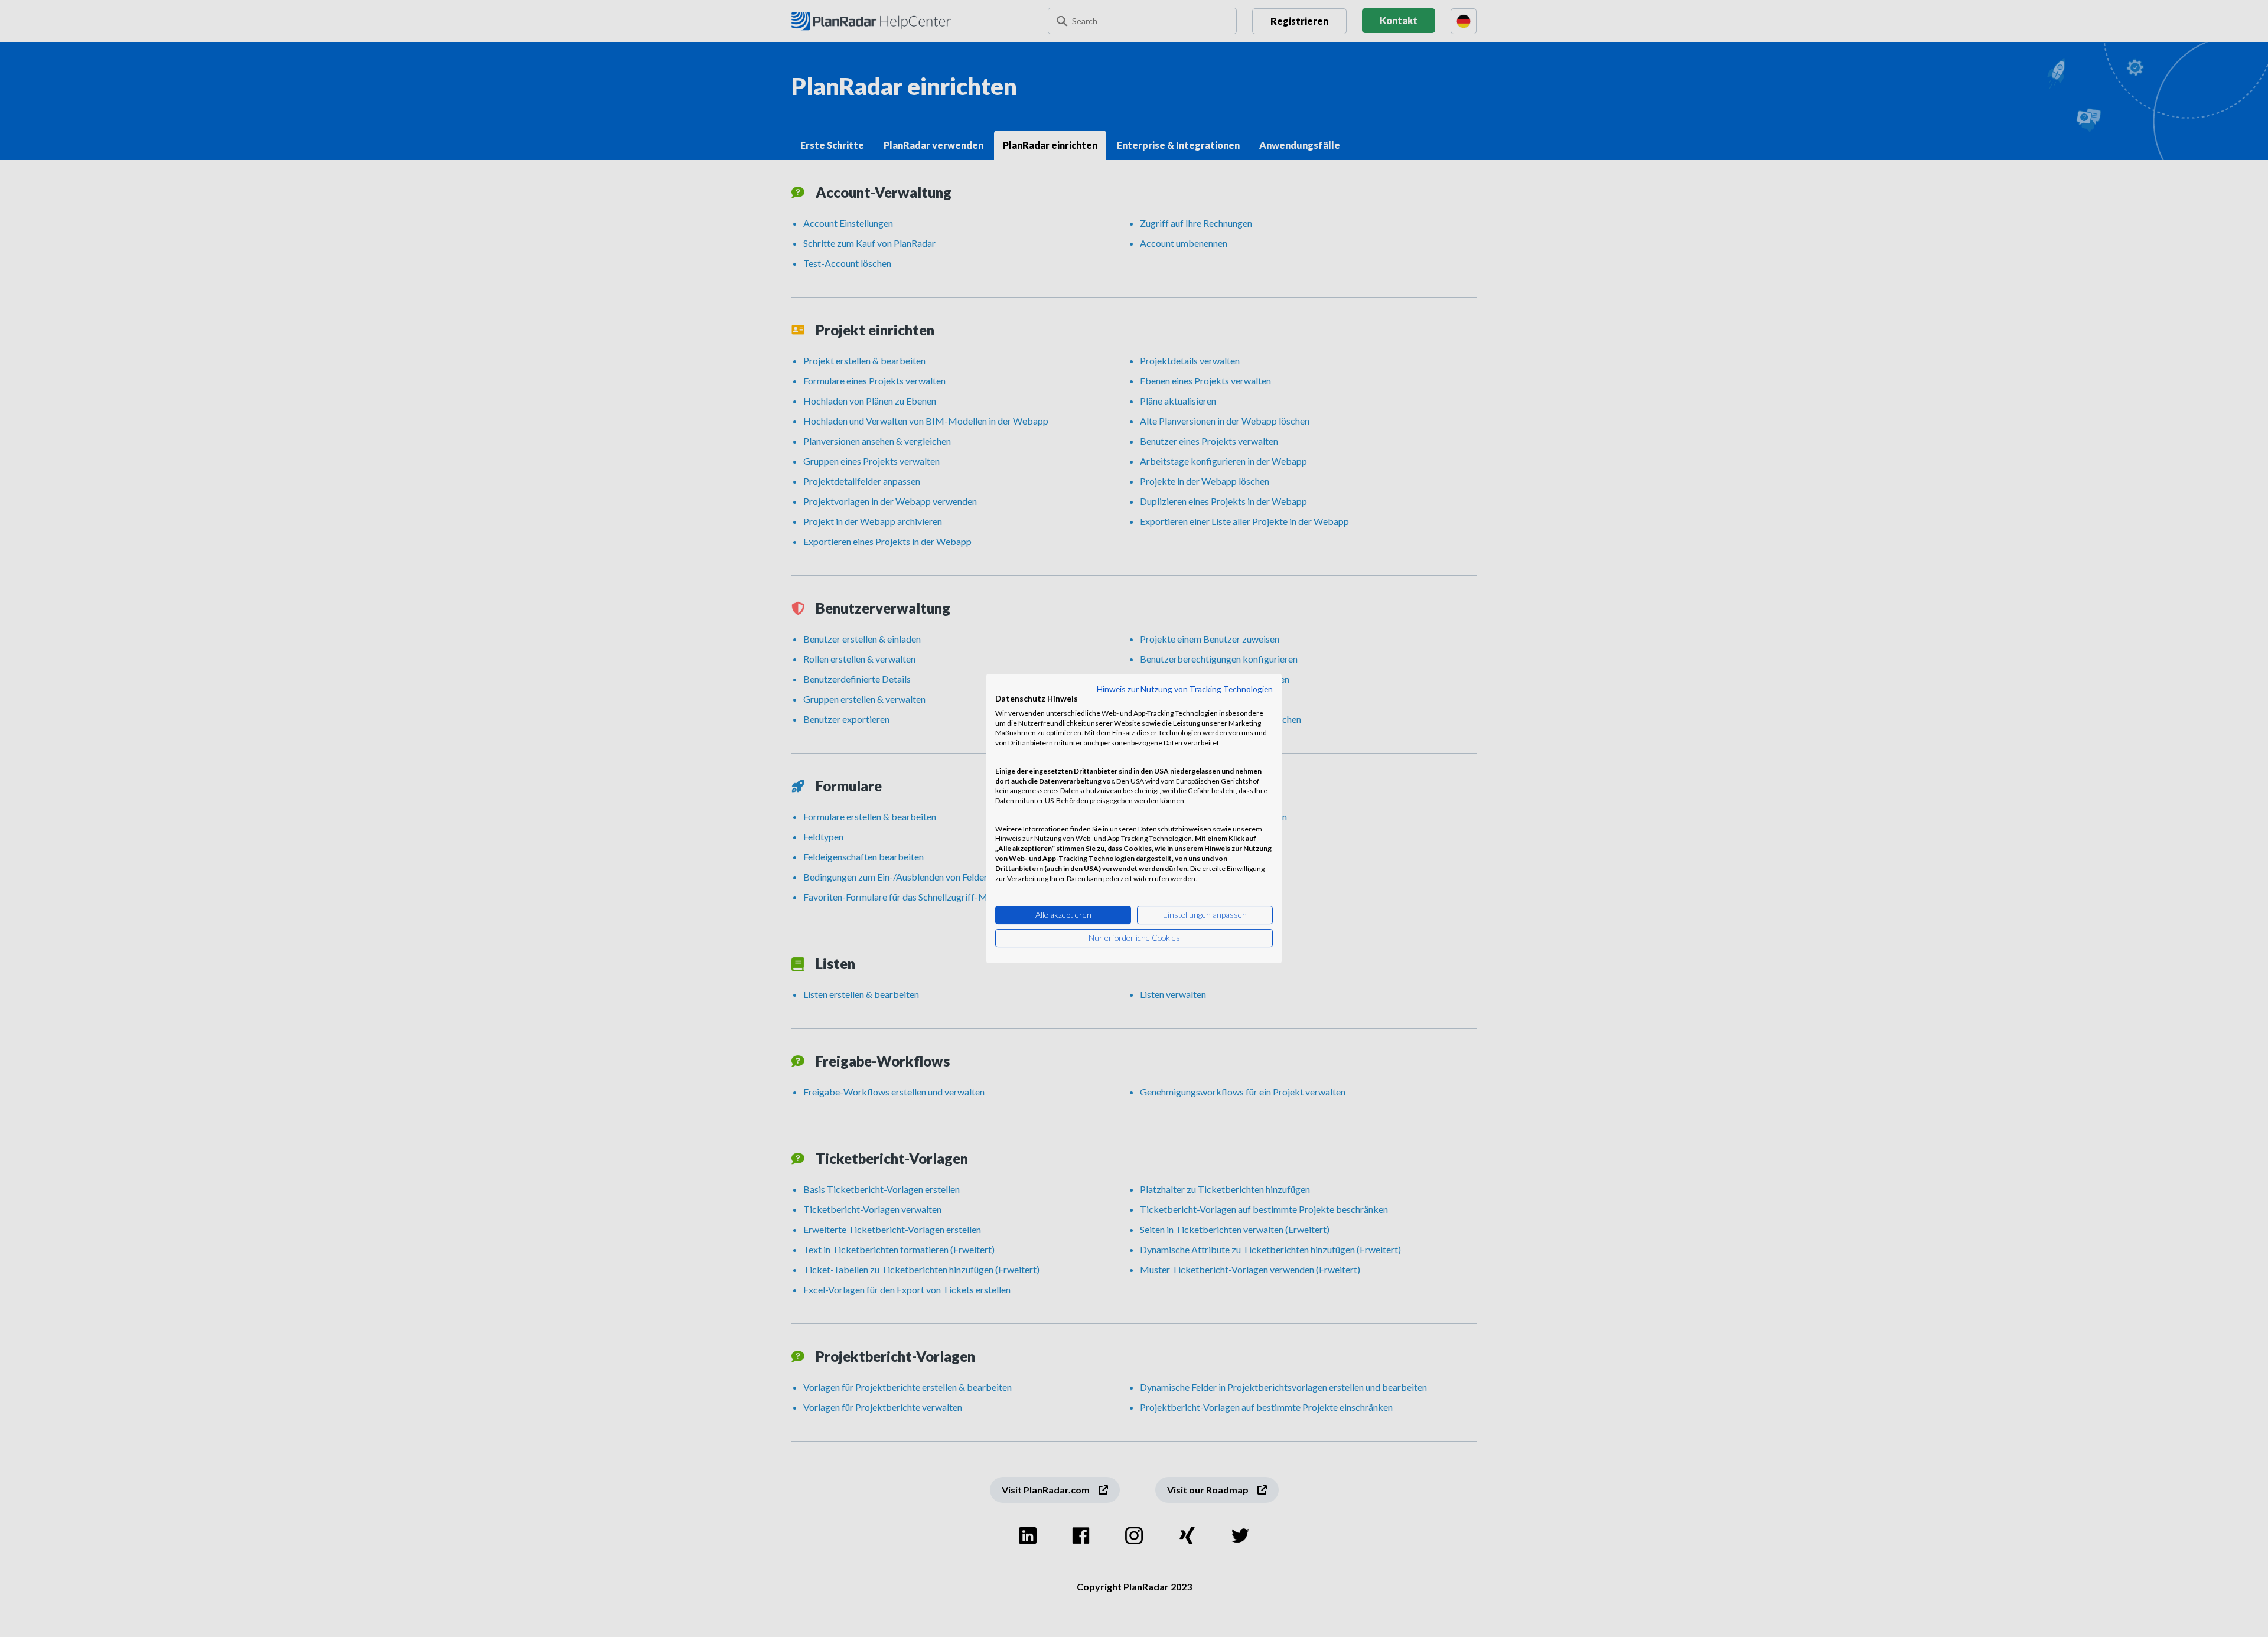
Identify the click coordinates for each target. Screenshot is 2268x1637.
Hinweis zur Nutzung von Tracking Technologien (1185, 689)
